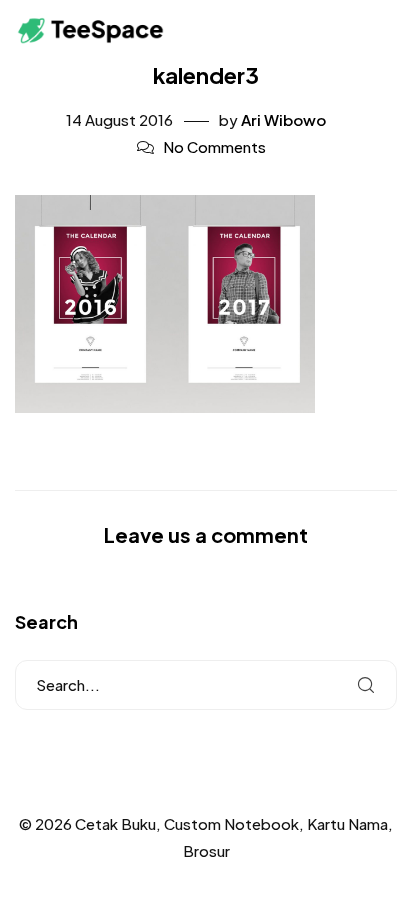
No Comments (214, 146)
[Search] (366, 685)
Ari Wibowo (283, 119)
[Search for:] (206, 685)
